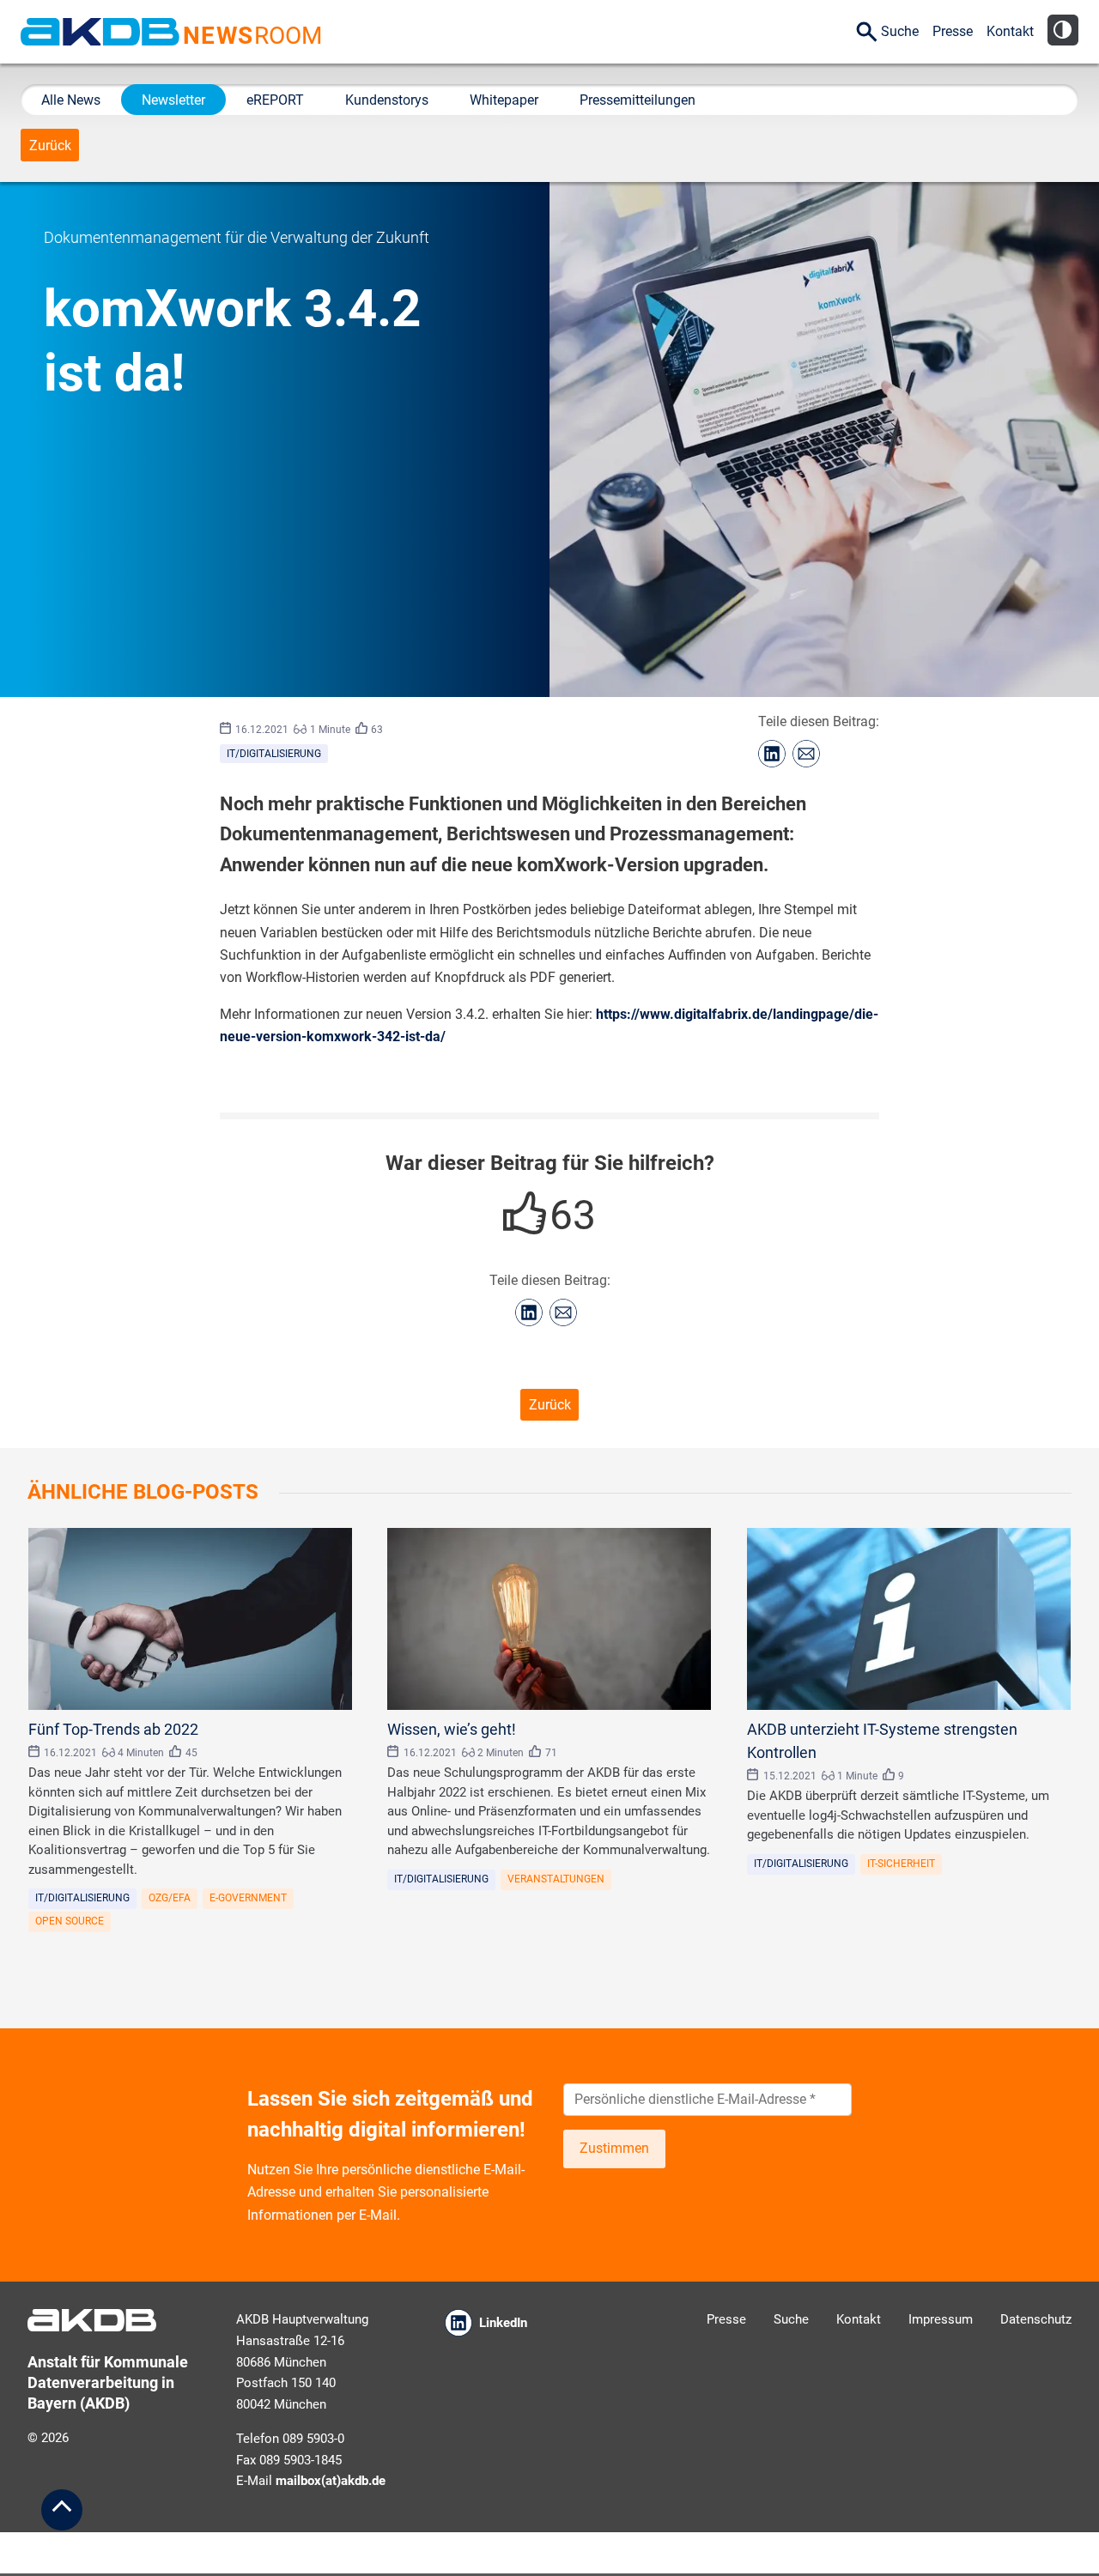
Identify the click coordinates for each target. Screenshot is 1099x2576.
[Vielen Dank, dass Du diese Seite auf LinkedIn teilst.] (772, 754)
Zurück (50, 145)
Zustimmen (614, 2148)
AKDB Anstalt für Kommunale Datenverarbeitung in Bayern (100, 32)
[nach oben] (62, 2510)
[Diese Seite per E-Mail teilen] (806, 754)
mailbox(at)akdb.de (331, 2481)
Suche (900, 31)
